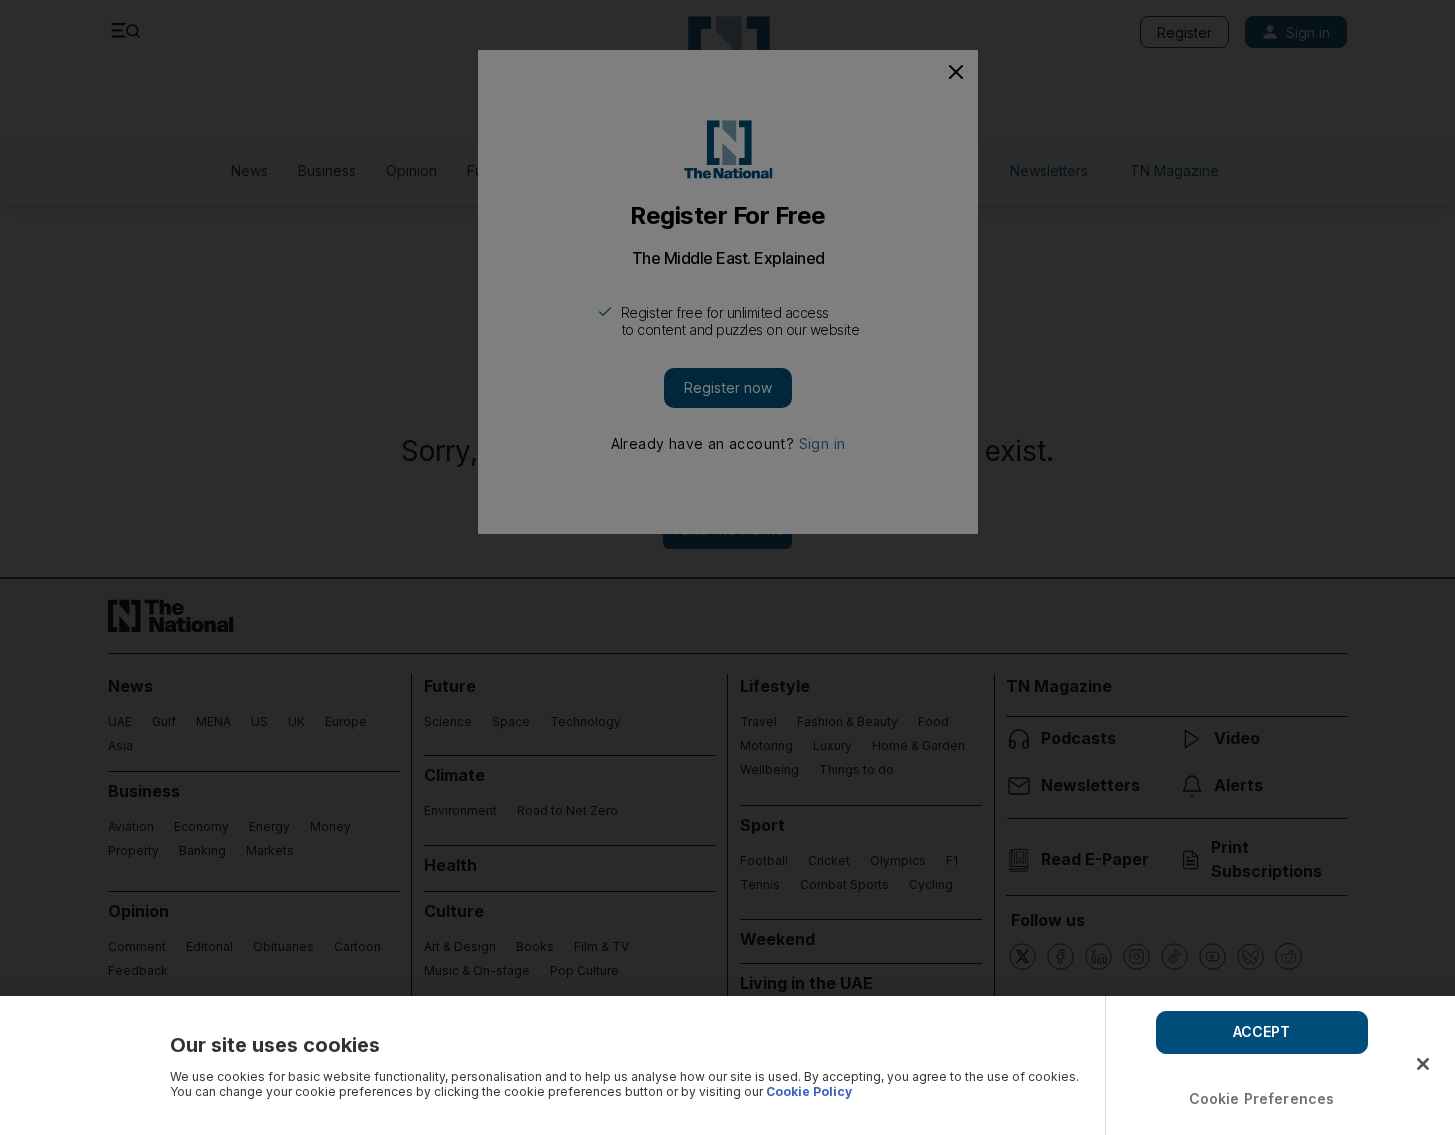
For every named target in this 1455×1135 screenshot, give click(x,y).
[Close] (1423, 1064)
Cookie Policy (809, 1091)
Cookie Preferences (1262, 1098)
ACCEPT (1262, 1031)
